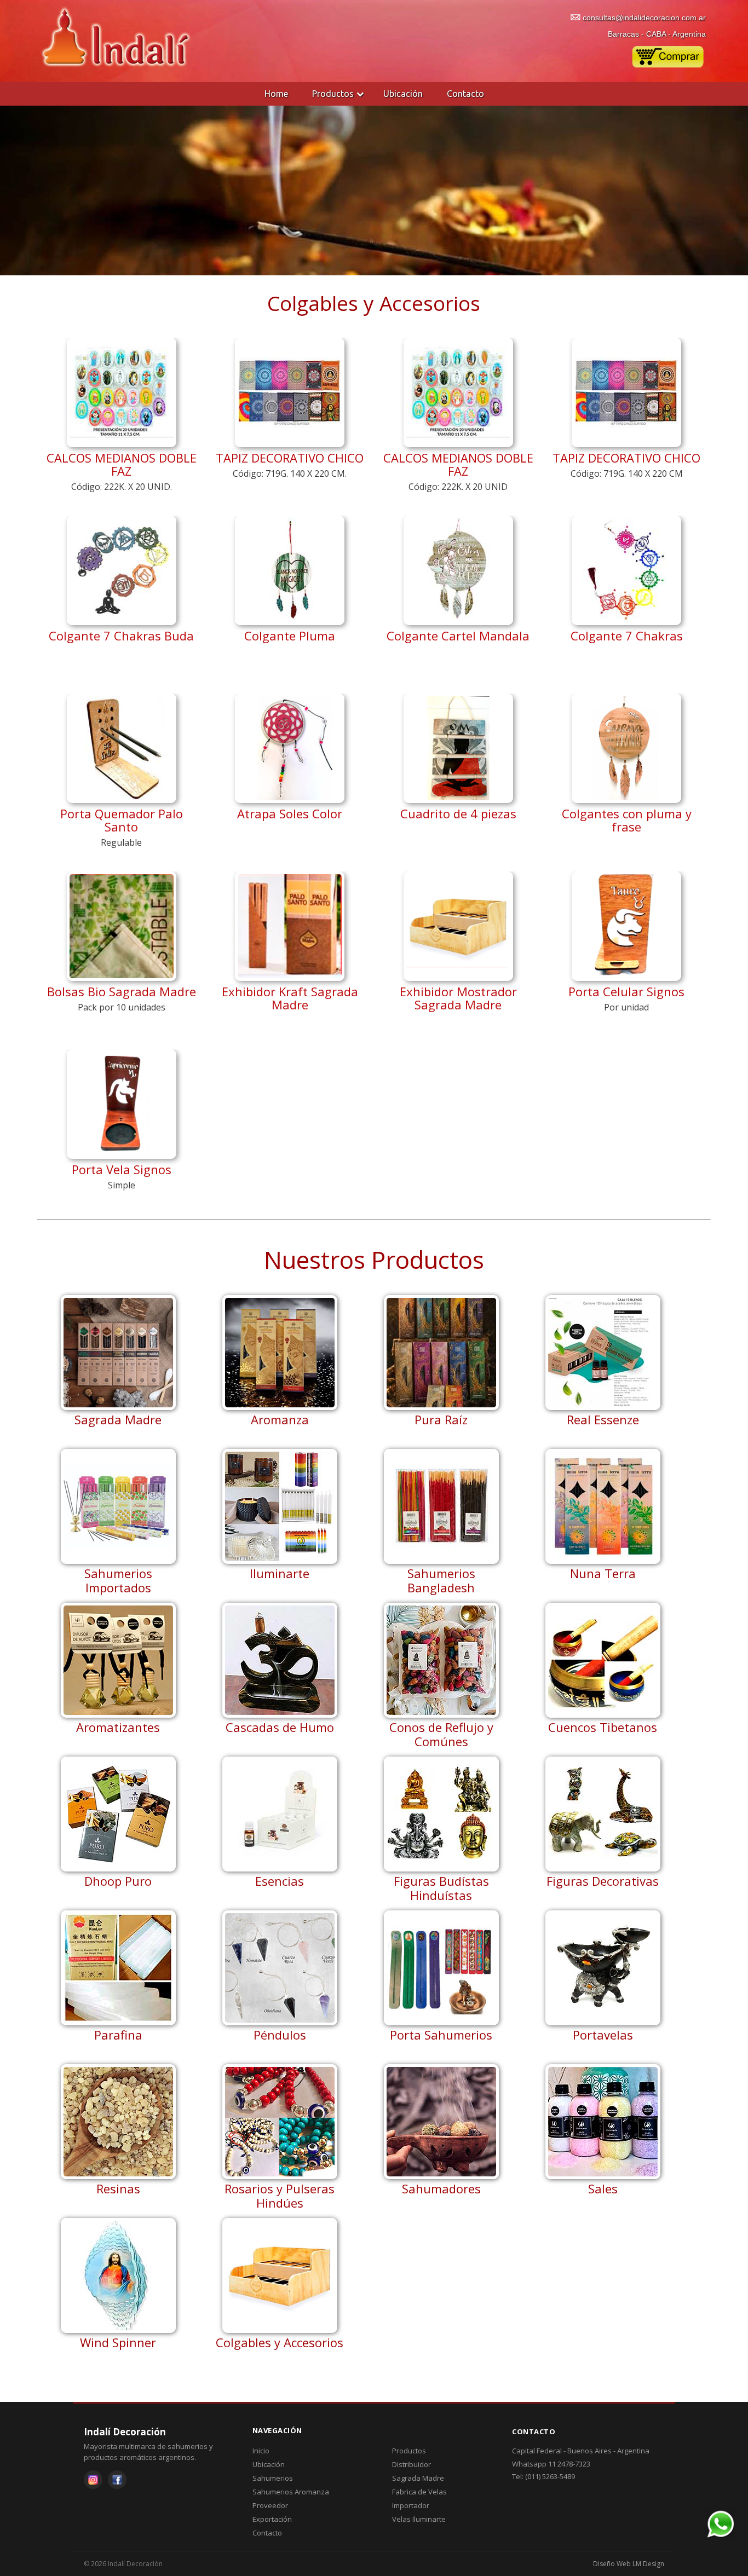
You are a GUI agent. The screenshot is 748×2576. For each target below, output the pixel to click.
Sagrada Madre (418, 2478)
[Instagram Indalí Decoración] (93, 2480)
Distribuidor (412, 2464)
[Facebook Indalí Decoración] (117, 2480)
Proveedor (270, 2505)
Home (276, 94)
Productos (333, 94)
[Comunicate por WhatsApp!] (720, 2536)
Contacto (465, 94)
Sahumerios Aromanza (291, 2492)
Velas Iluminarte (419, 2519)
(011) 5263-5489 (550, 2476)
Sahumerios (273, 2478)
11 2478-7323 (569, 2464)
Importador (411, 2505)
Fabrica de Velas (419, 2492)
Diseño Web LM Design (629, 2564)
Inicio (261, 2451)
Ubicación (403, 94)
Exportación (272, 2519)
